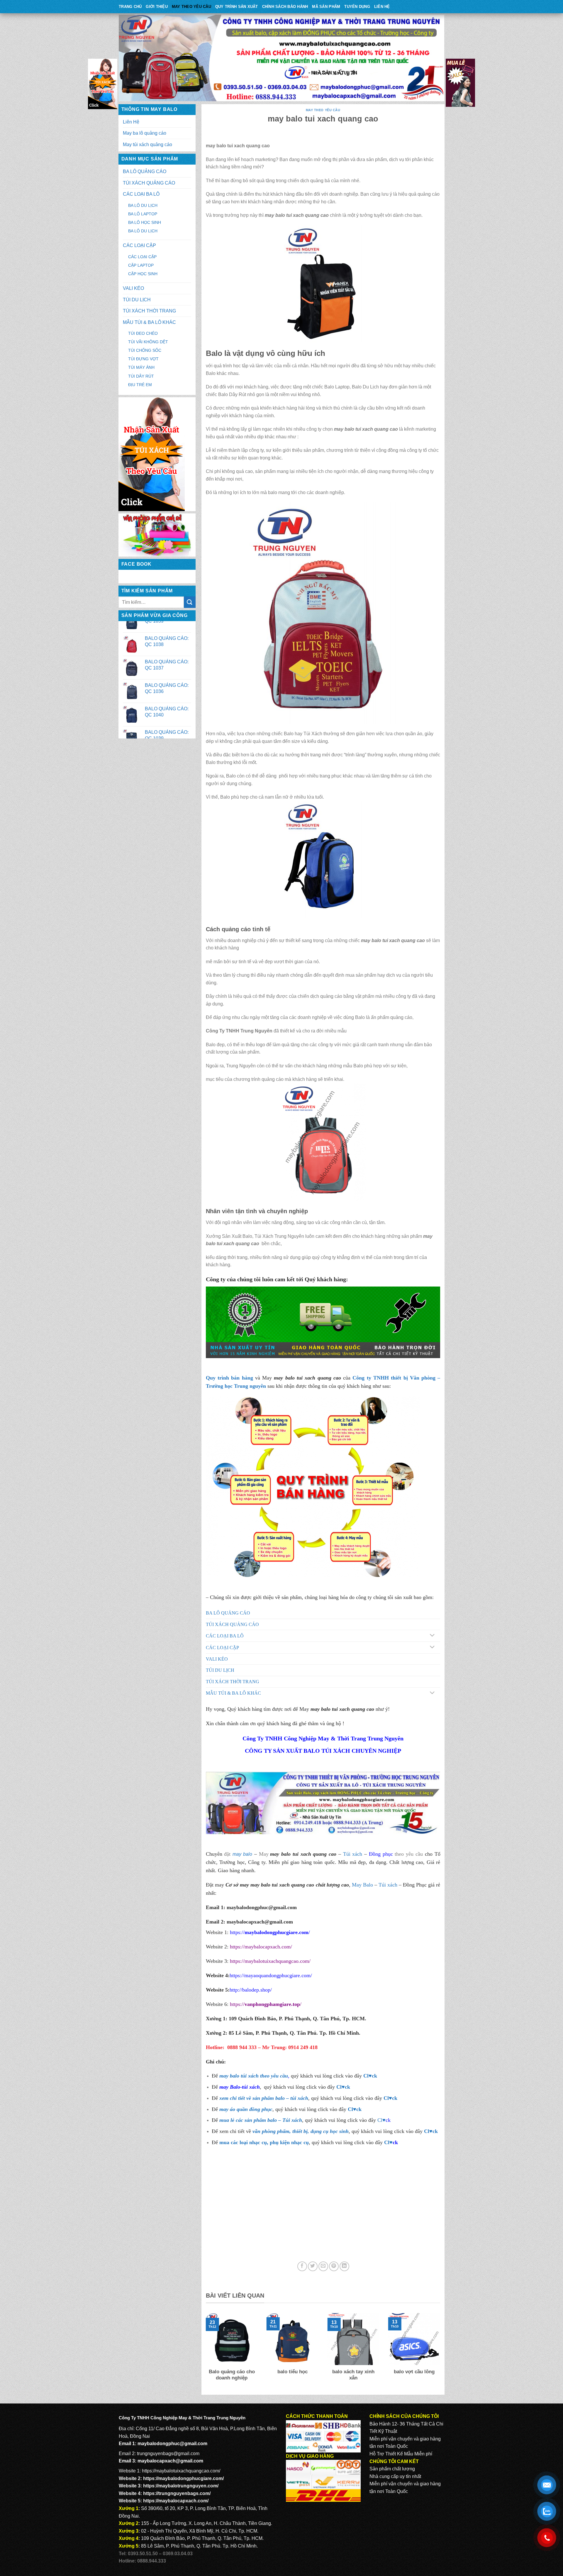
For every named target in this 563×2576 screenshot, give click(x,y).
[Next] (441, 2351)
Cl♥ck (370, 2076)
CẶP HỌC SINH (143, 274)
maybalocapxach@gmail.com (170, 2461)
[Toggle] (432, 1636)
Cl (386, 2098)
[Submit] (190, 602)
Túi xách (353, 1854)
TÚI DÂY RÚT (141, 376)
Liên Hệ (382, 7)
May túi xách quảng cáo (147, 144)
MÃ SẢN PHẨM (326, 7)
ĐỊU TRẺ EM (140, 385)
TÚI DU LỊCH (137, 300)
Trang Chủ (130, 7)
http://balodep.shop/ (251, 1990)
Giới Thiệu (157, 7)
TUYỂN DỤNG (357, 7)
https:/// (266, 2004)
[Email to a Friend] (323, 2266)
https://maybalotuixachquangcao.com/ (270, 1961)
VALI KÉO (133, 288)
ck (395, 2098)
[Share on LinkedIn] (344, 2266)
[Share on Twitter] (313, 2266)
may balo (242, 1854)
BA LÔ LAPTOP (143, 214)
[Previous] (205, 2351)
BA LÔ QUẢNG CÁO (145, 171)
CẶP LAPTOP (141, 265)
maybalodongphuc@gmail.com (262, 1907)
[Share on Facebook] (302, 2266)
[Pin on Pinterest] (334, 2266)
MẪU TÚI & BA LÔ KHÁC (149, 322)
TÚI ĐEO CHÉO (143, 333)
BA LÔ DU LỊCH (143, 205)
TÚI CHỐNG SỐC (145, 350)
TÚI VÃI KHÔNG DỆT (148, 342)
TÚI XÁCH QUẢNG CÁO (149, 183)
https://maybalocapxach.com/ (261, 1947)
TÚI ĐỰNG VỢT (143, 359)
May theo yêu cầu (191, 7)
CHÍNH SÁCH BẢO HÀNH (285, 7)
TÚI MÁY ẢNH (141, 367)
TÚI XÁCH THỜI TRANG (149, 311)
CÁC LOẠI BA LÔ (141, 194)
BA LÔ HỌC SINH (145, 222)
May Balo (362, 1885)
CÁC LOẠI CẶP (139, 245)
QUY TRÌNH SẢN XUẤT (237, 7)
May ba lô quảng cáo (145, 133)
